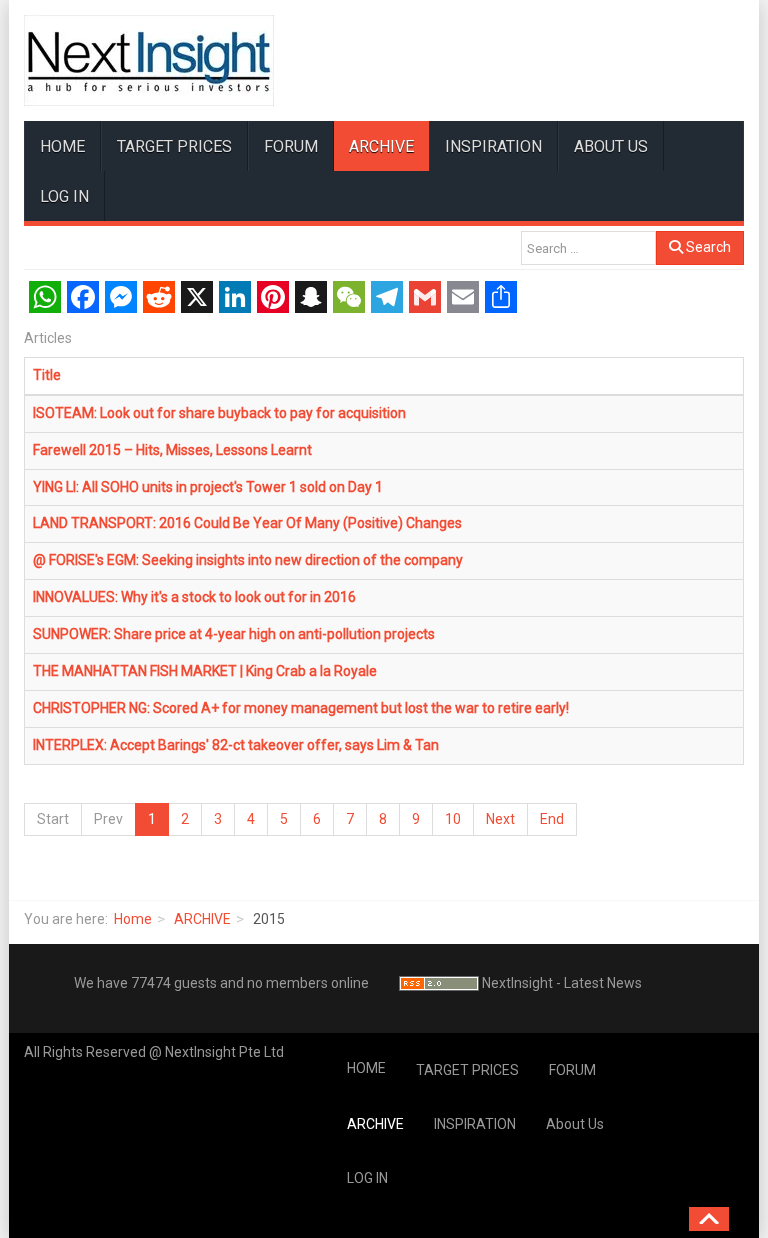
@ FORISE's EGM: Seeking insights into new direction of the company (248, 560)
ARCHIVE (381, 146)
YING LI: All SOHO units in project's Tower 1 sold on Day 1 (208, 487)
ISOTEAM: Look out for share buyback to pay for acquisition (219, 413)
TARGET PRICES (174, 146)
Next (500, 819)
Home (133, 919)
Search (707, 247)
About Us (611, 146)
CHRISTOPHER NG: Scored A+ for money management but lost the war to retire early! (301, 708)
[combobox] (588, 248)
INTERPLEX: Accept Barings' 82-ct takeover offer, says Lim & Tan (236, 745)
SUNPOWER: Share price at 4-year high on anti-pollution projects (234, 634)
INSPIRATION (493, 146)
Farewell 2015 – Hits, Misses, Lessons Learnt (172, 450)
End (552, 819)
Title (47, 375)
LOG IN (64, 196)
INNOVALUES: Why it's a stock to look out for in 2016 (194, 597)
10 (453, 819)
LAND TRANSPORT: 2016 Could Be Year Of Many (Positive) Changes (247, 523)
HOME (62, 146)
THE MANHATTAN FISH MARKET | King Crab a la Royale (205, 671)
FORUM (291, 146)
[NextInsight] (149, 60)
